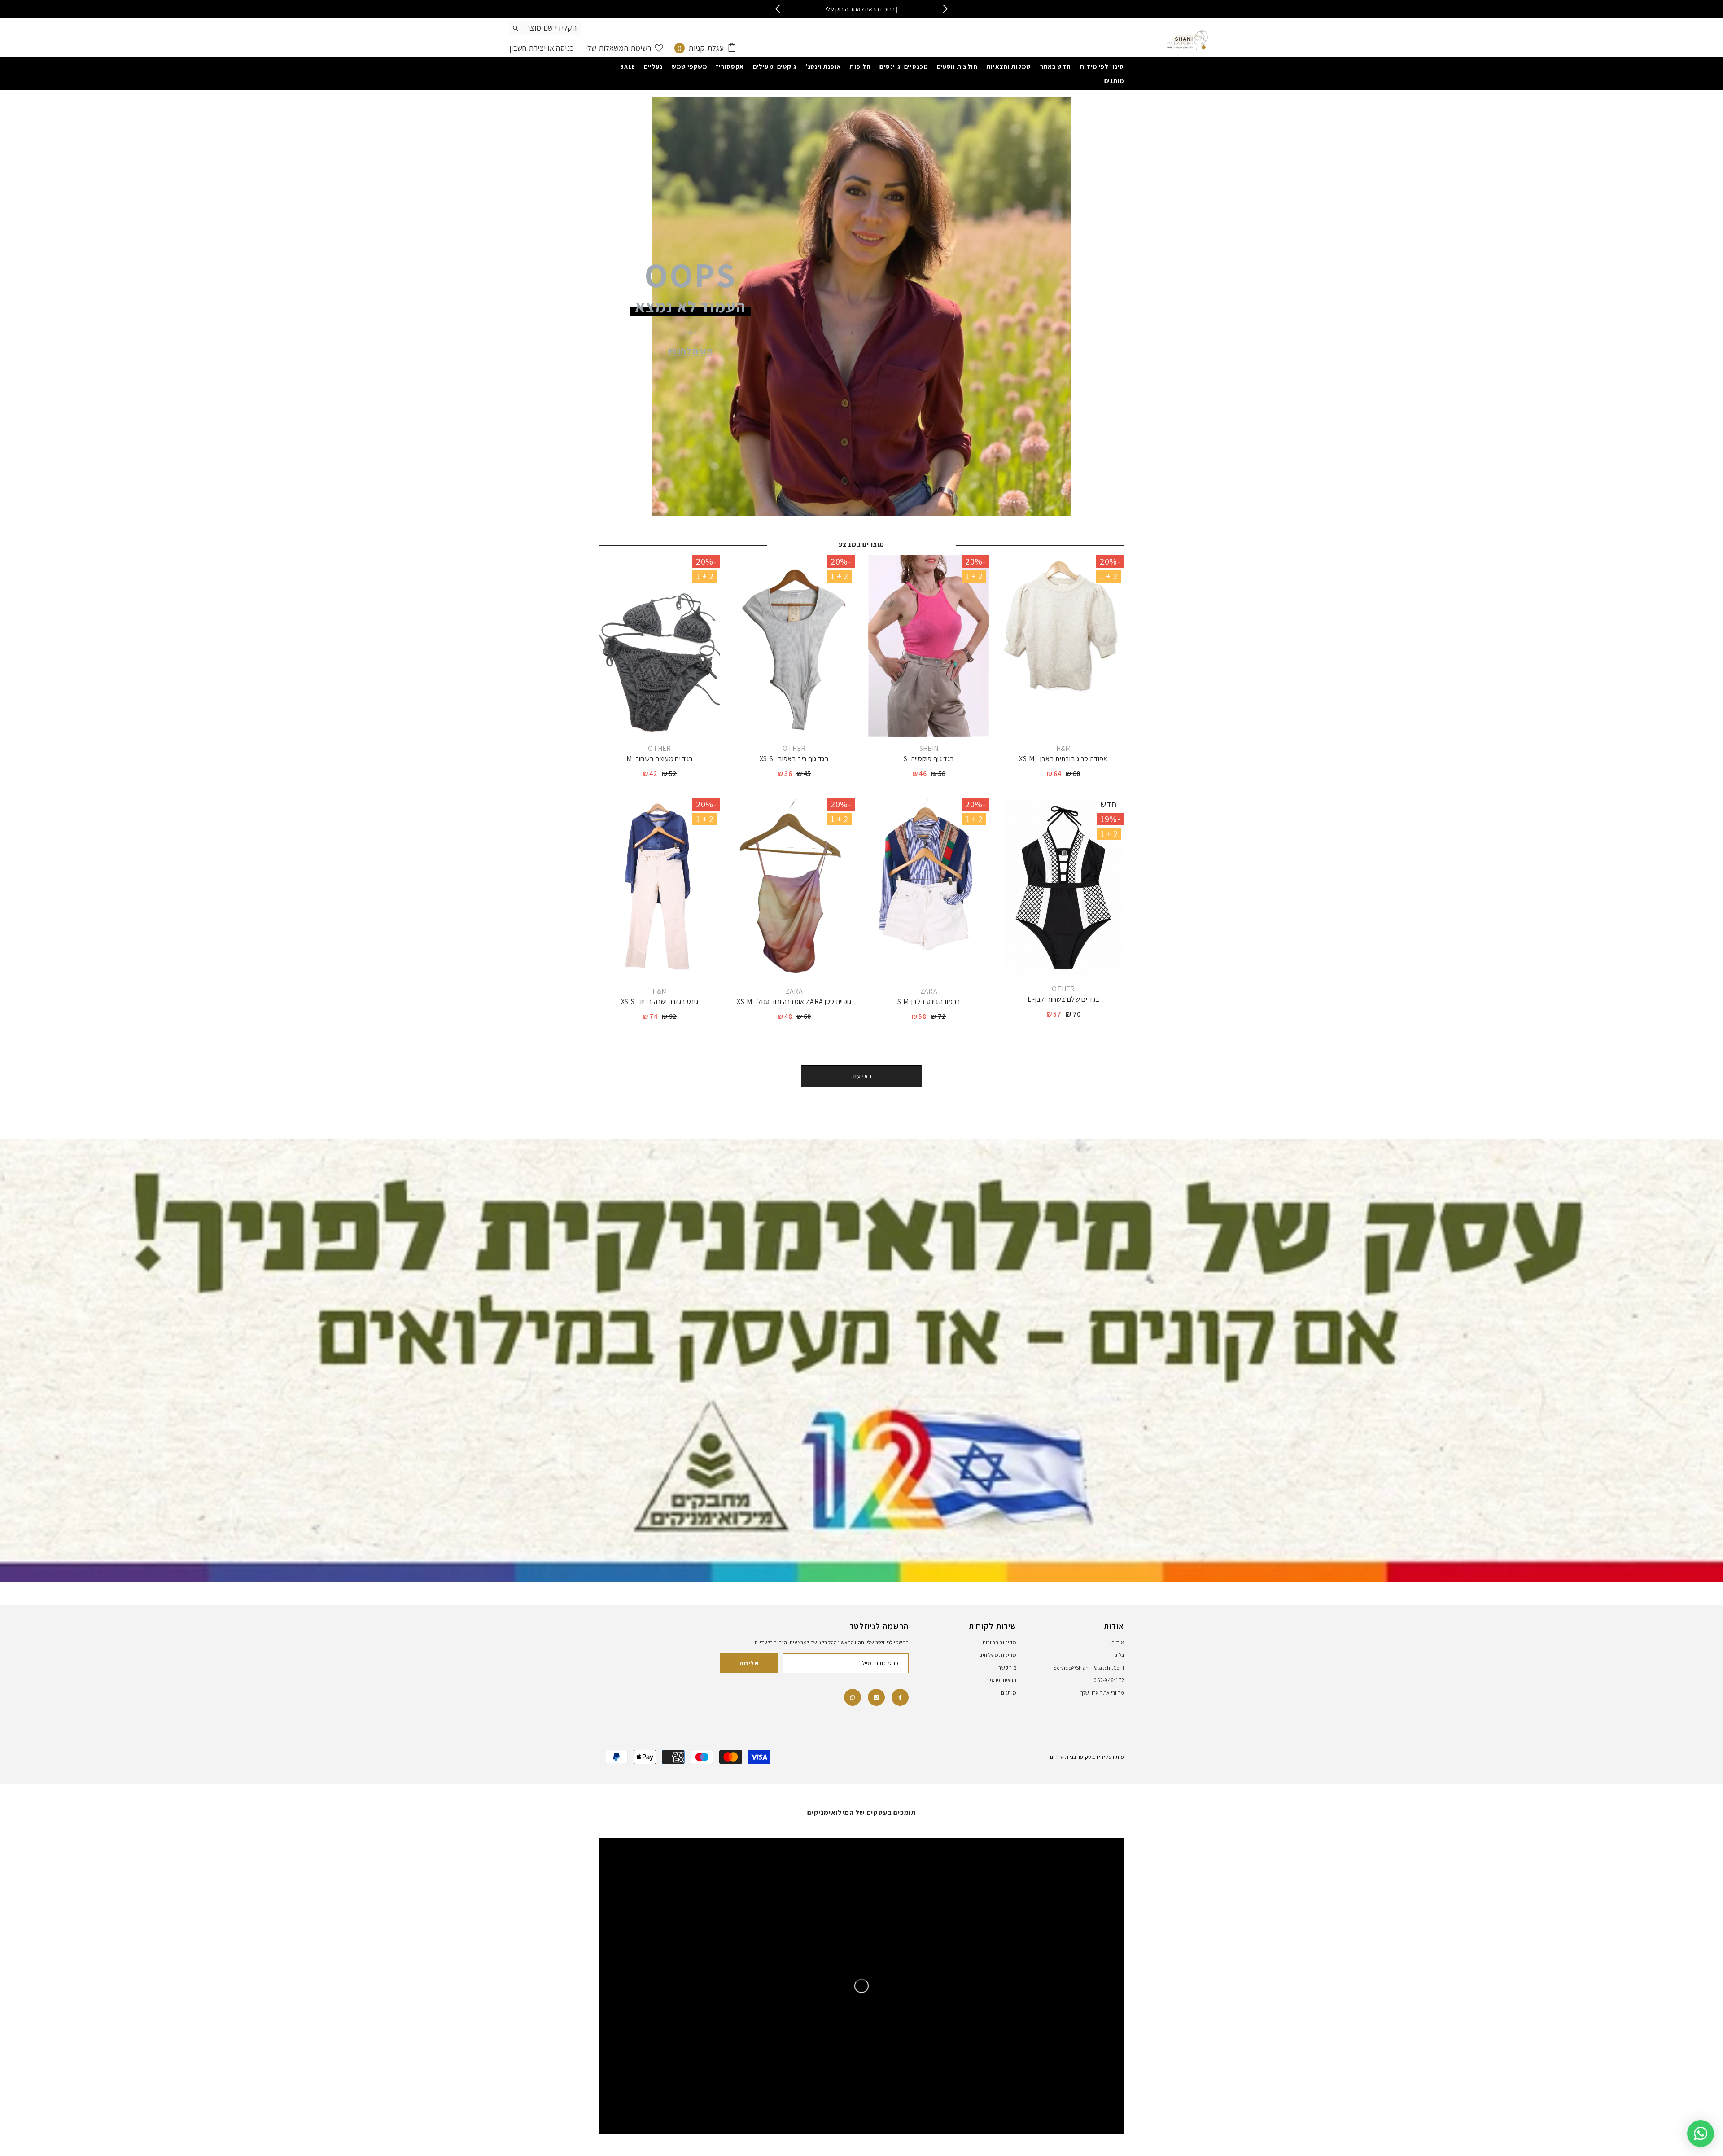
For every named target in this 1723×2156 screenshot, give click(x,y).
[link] (853, 1697)
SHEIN (929, 748)
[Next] (946, 9)
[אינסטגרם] (876, 1697)
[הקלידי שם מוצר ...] (545, 28)
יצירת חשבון (527, 48)
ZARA (929, 991)
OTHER (794, 748)
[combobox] (552, 28)
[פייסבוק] (900, 1697)
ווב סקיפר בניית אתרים (1074, 1757)
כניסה (564, 48)
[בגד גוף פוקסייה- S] (929, 646)
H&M (1064, 748)
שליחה (749, 1663)
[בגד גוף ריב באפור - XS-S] (794, 646)
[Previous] (777, 9)
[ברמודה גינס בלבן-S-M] (929, 889)
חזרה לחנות (691, 351)
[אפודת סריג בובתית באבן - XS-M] (1063, 646)
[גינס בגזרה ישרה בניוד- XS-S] (660, 889)
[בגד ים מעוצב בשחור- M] (660, 646)
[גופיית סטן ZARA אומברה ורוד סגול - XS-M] (794, 889)
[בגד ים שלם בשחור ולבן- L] (1063, 888)
